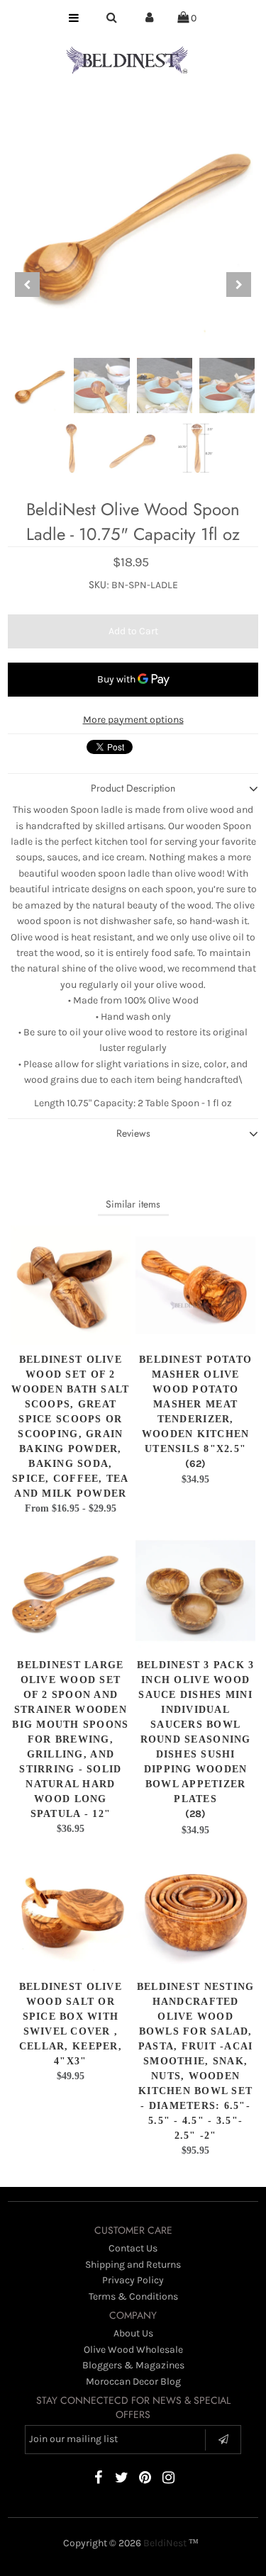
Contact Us (133, 2248)
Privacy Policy (133, 2280)
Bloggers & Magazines (133, 2365)
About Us (133, 2333)
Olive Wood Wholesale (133, 2350)
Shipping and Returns (133, 2265)
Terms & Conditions (133, 2296)
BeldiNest (165, 2543)
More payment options (133, 720)
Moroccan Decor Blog (133, 2381)
